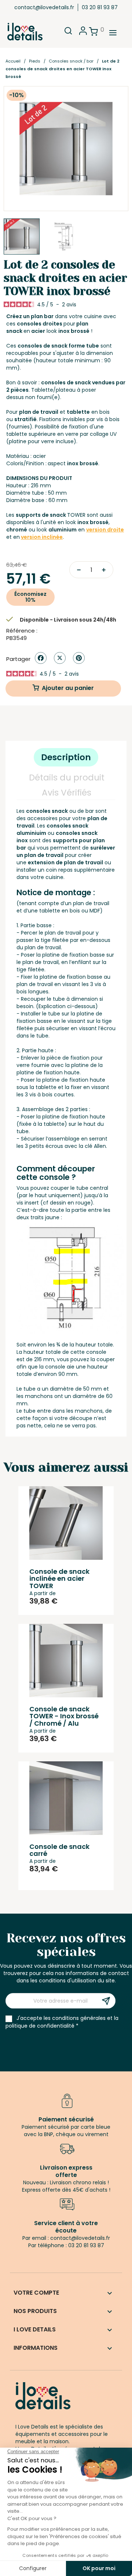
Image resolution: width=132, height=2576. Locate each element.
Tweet (60, 658)
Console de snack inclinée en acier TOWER (59, 1579)
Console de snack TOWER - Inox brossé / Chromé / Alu (64, 1716)
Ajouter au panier (68, 688)
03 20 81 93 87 (100, 7)
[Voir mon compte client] (83, 33)
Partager (41, 658)
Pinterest (79, 658)
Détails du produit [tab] (67, 778)
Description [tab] (66, 757)
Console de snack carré (59, 1850)
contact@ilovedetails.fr (44, 7)
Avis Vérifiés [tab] (67, 793)
